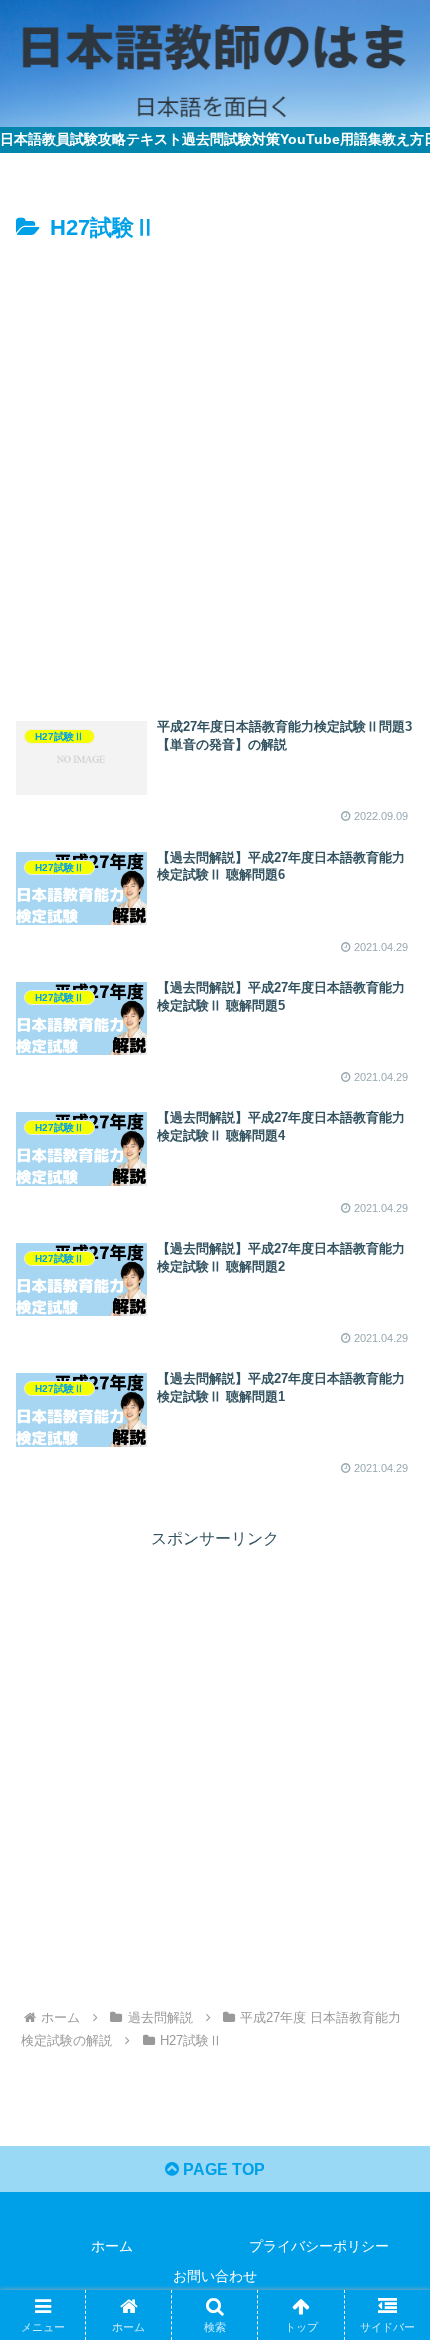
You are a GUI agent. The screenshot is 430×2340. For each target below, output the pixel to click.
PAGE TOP (222, 2169)
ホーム (112, 2246)
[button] (388, 2322)
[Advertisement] (215, 473)
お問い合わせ (215, 2276)
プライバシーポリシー (319, 2246)
